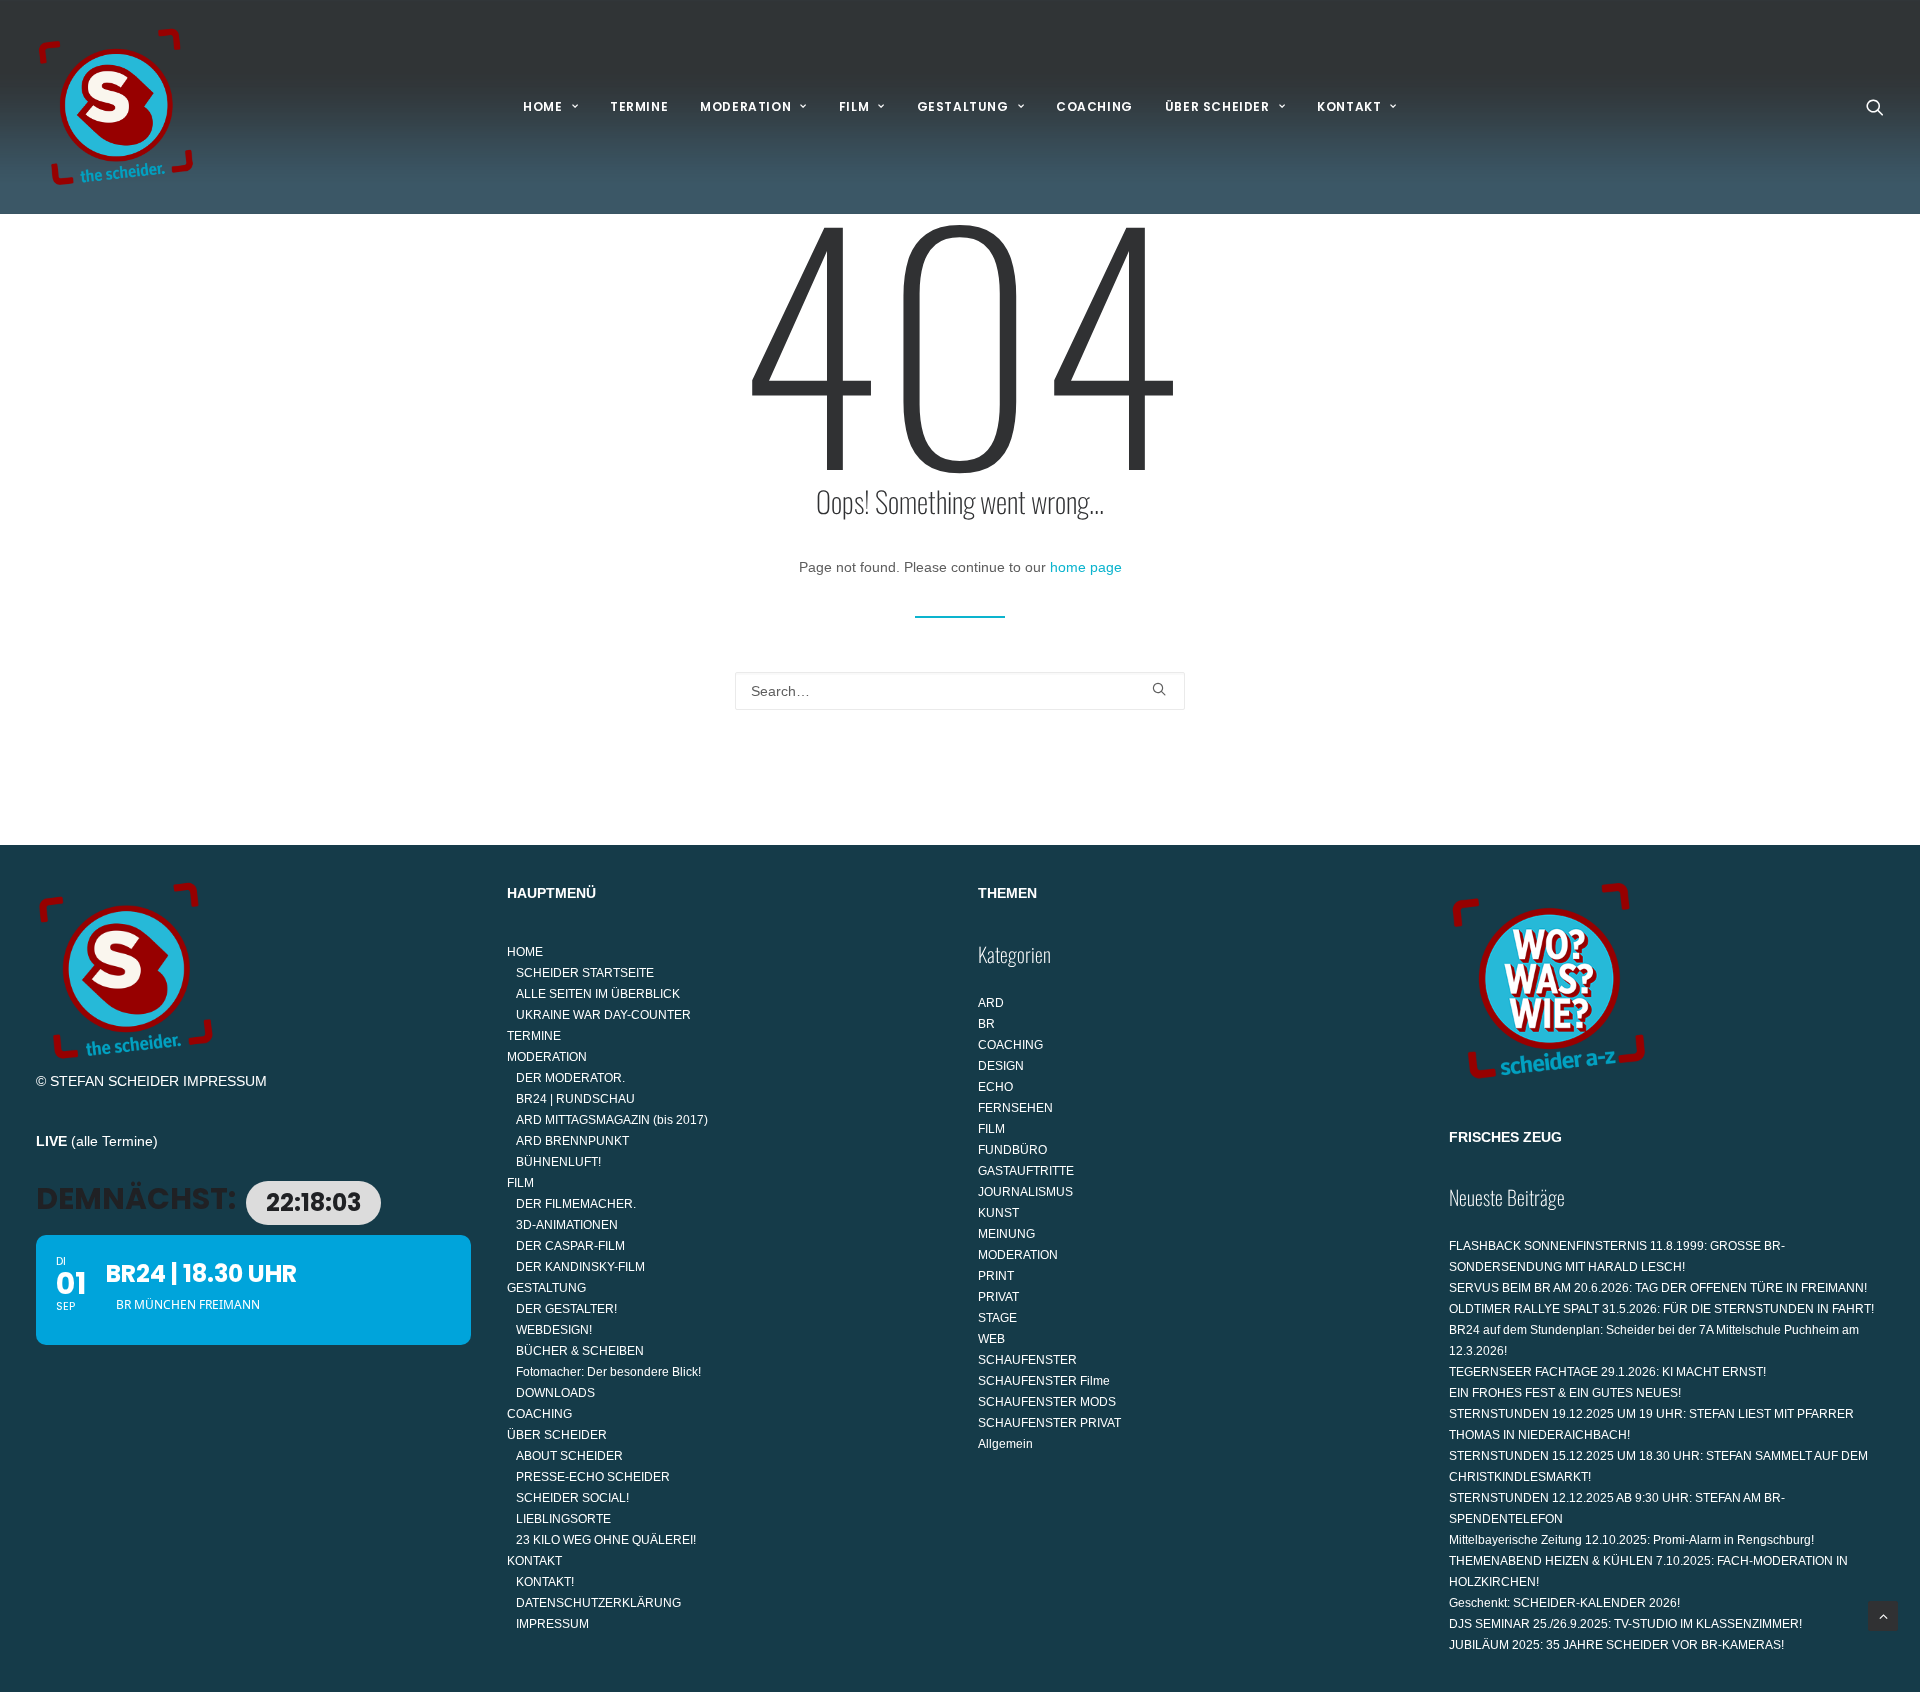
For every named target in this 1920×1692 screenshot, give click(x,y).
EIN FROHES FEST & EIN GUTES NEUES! (1565, 1393)
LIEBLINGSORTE (563, 1519)
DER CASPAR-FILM (570, 1246)
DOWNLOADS (555, 1393)
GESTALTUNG (963, 106)
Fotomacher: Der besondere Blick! (608, 1372)
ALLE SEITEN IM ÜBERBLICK (598, 994)
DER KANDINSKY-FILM (580, 1267)
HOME (542, 106)
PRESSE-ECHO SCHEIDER (593, 1477)
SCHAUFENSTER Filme (1044, 1381)
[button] (1875, 107)
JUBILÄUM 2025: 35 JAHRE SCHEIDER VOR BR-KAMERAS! (1616, 1645)
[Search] (960, 691)
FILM (854, 106)
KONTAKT (1349, 106)
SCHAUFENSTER (1027, 1360)
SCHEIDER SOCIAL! (572, 1498)
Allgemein (1005, 1444)
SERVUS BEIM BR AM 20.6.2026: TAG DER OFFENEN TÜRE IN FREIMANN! (1658, 1288)
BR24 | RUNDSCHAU (575, 1099)
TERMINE (639, 106)
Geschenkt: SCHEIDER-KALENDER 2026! (1564, 1603)
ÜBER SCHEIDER (1217, 106)
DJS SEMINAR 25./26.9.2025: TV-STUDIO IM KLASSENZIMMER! (1625, 1624)
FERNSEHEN (1015, 1108)
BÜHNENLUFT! (558, 1162)
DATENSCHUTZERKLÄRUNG (598, 1603)
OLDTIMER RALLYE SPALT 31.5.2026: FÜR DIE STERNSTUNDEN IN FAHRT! (1661, 1309)
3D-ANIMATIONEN (567, 1225)
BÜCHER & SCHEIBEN (580, 1351)
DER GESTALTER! (566, 1309)
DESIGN (1001, 1066)
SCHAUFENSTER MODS (1047, 1402)
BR (986, 1024)
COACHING (1094, 106)
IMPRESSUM (225, 1081)
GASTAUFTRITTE (1026, 1171)
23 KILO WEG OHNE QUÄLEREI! (606, 1540)
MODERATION (745, 106)
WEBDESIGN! (554, 1330)
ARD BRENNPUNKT (572, 1141)
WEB (991, 1339)
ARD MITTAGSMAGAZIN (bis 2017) (612, 1120)
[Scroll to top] (1883, 1615)
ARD (991, 1003)
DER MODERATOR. (570, 1078)
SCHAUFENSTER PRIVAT (1049, 1423)
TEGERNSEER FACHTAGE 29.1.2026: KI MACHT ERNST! (1607, 1372)
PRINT (996, 1276)
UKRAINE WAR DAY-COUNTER (603, 1015)
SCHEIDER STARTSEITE (585, 973)
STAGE (997, 1318)
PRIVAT (998, 1297)
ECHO (995, 1087)
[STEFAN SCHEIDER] (116, 107)
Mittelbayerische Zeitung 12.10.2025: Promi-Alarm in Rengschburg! (1631, 1540)
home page (1086, 567)
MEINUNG (1006, 1234)
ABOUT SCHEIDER (569, 1456)
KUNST (998, 1213)
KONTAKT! (545, 1582)
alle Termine (114, 1141)
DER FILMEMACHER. (576, 1204)
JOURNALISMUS (1025, 1192)
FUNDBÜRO (1012, 1150)
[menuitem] (550, 107)
